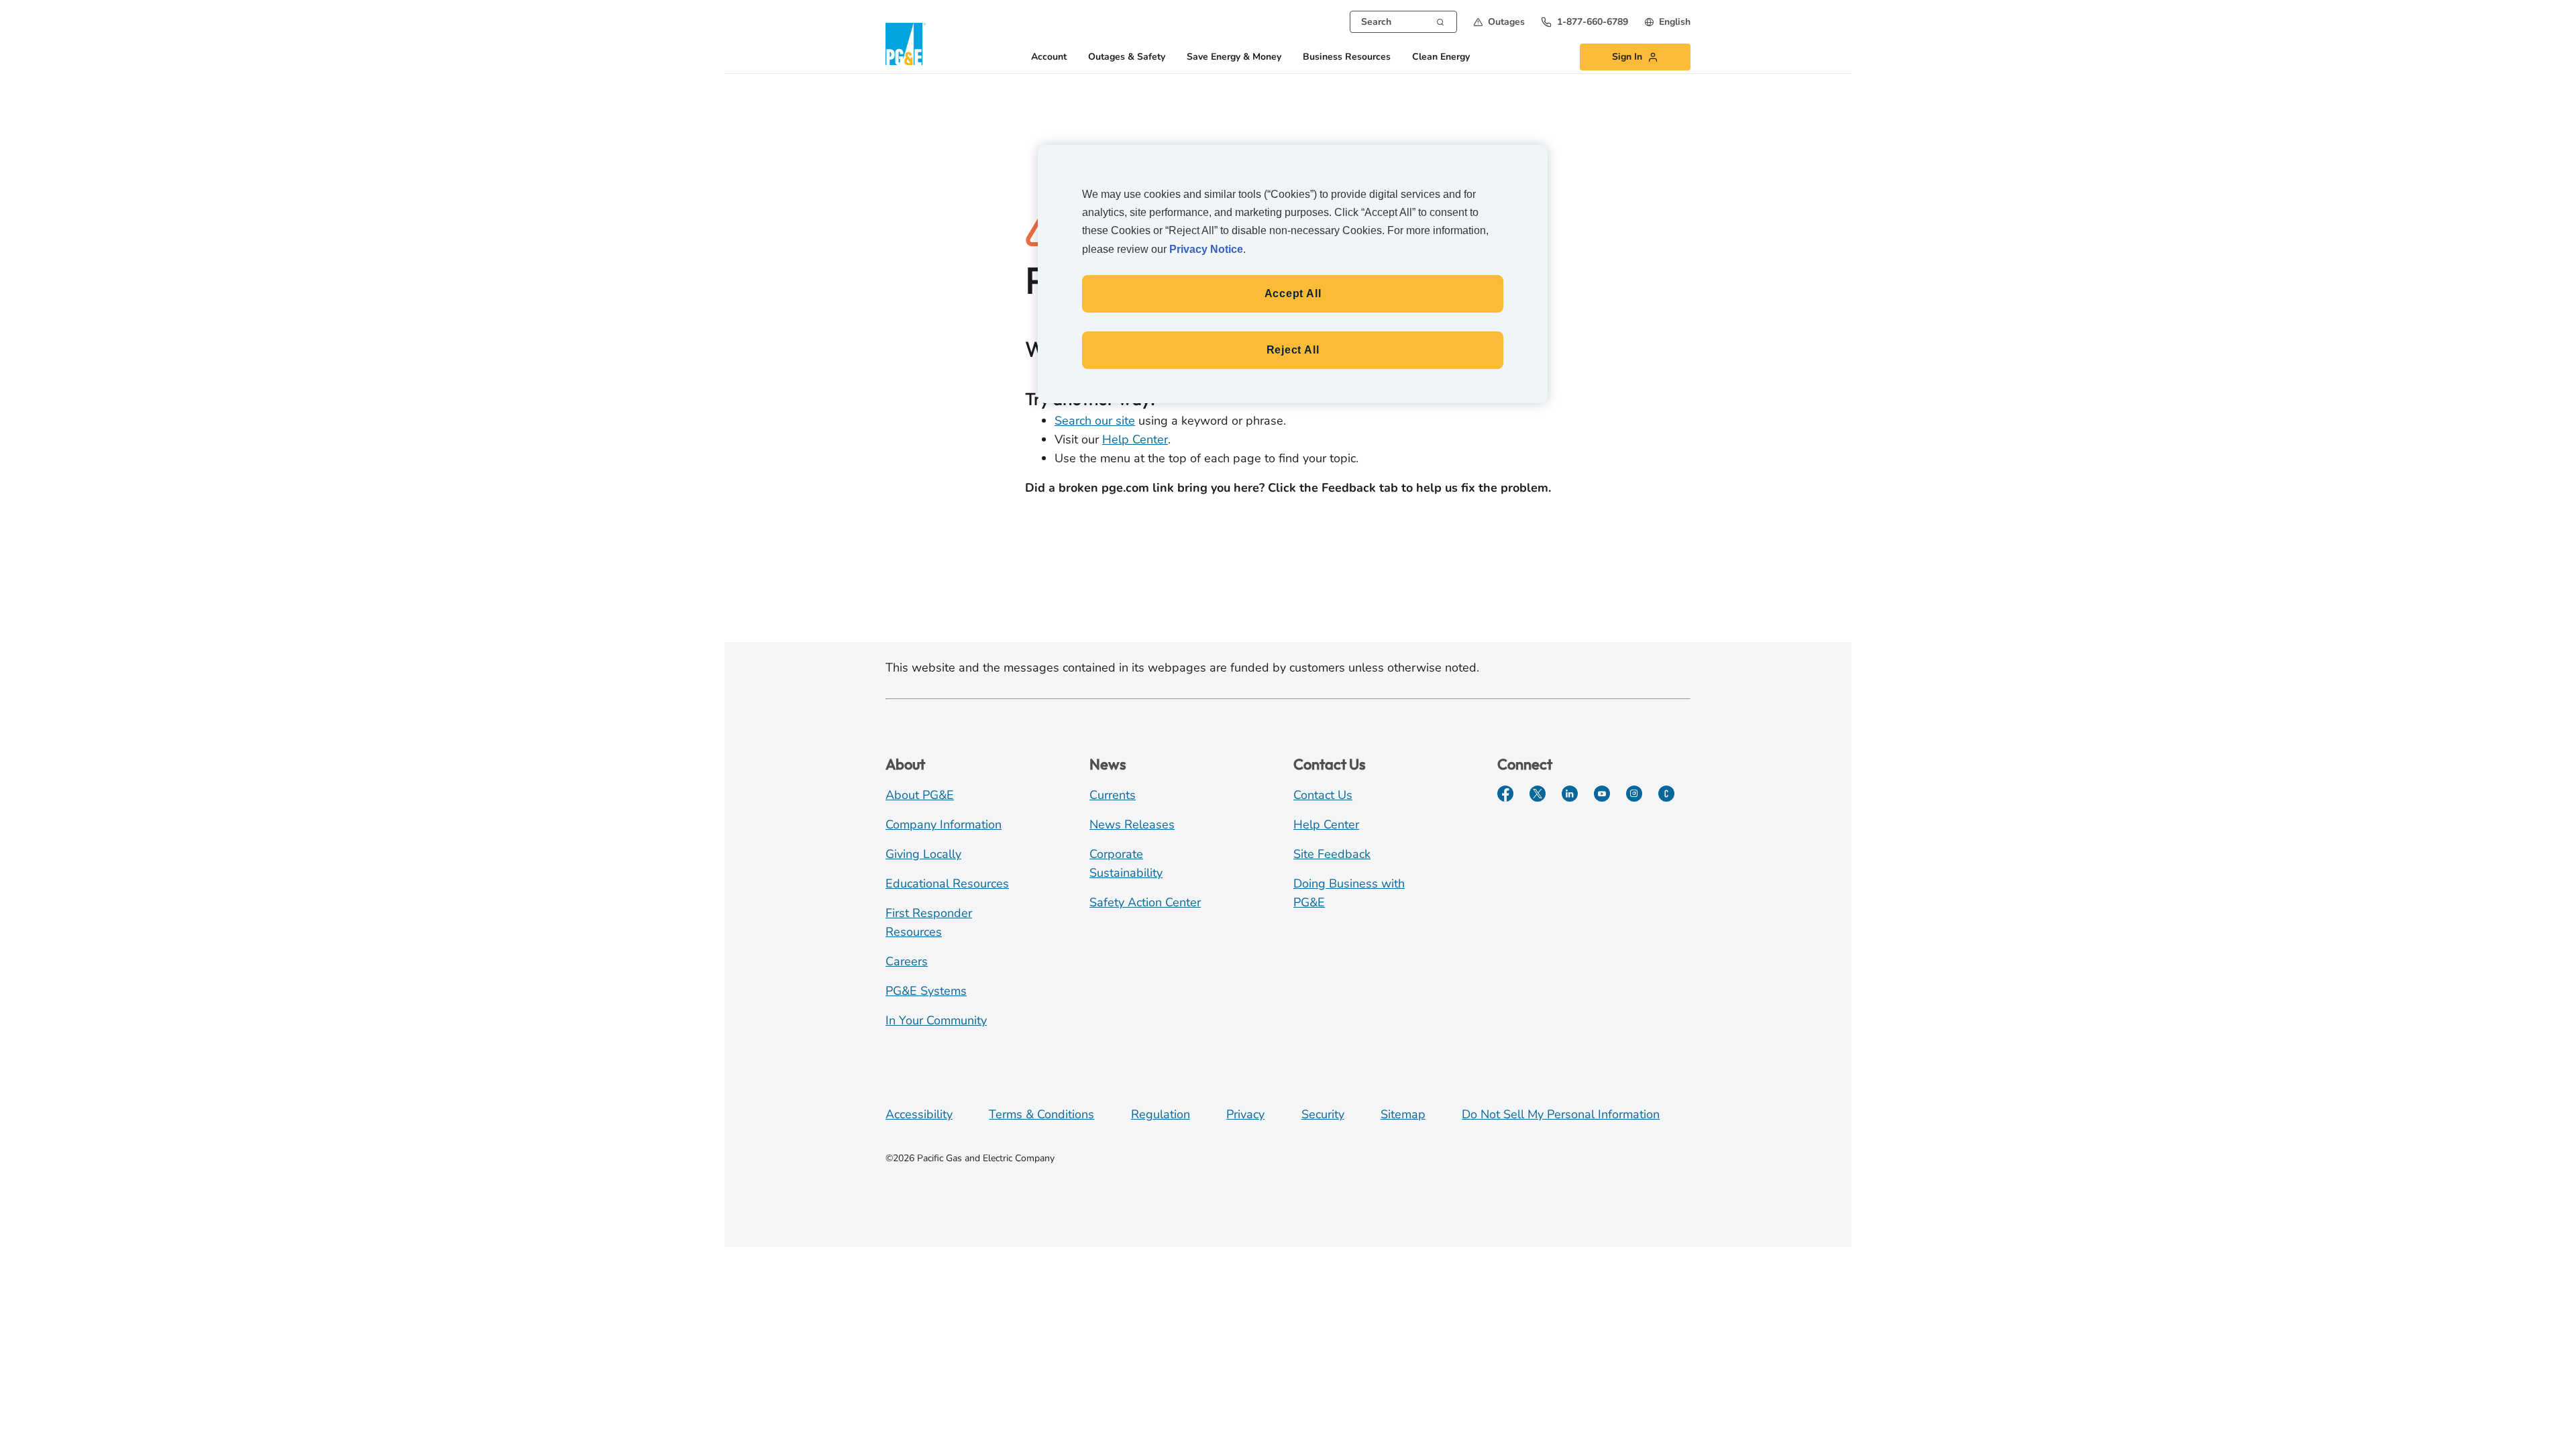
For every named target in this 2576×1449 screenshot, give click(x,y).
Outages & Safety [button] (1127, 57)
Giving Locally (923, 854)
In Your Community (936, 1020)
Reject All (1293, 350)
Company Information (944, 824)
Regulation (1161, 1114)
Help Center (1135, 439)
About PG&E (920, 795)
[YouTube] (1602, 794)
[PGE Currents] (1666, 794)
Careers (907, 961)
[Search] (1440, 21)
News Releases (1132, 824)
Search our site (1095, 421)
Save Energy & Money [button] (1234, 57)
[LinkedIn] (1570, 794)
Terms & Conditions (1041, 1114)
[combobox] (1403, 22)
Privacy (1245, 1114)
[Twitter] (1538, 794)
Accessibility (919, 1114)
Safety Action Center (1145, 902)
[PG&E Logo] (906, 44)
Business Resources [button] (1347, 57)
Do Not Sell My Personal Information (1561, 1114)
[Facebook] (1505, 794)
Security (1323, 1114)
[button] (1499, 22)
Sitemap (1403, 1114)
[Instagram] (1634, 794)
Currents (1113, 795)
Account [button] (1049, 57)
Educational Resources (947, 883)
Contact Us (1323, 795)
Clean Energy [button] (1441, 57)
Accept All (1293, 293)
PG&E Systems (926, 991)
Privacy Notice (1206, 249)
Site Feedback (1332, 854)
